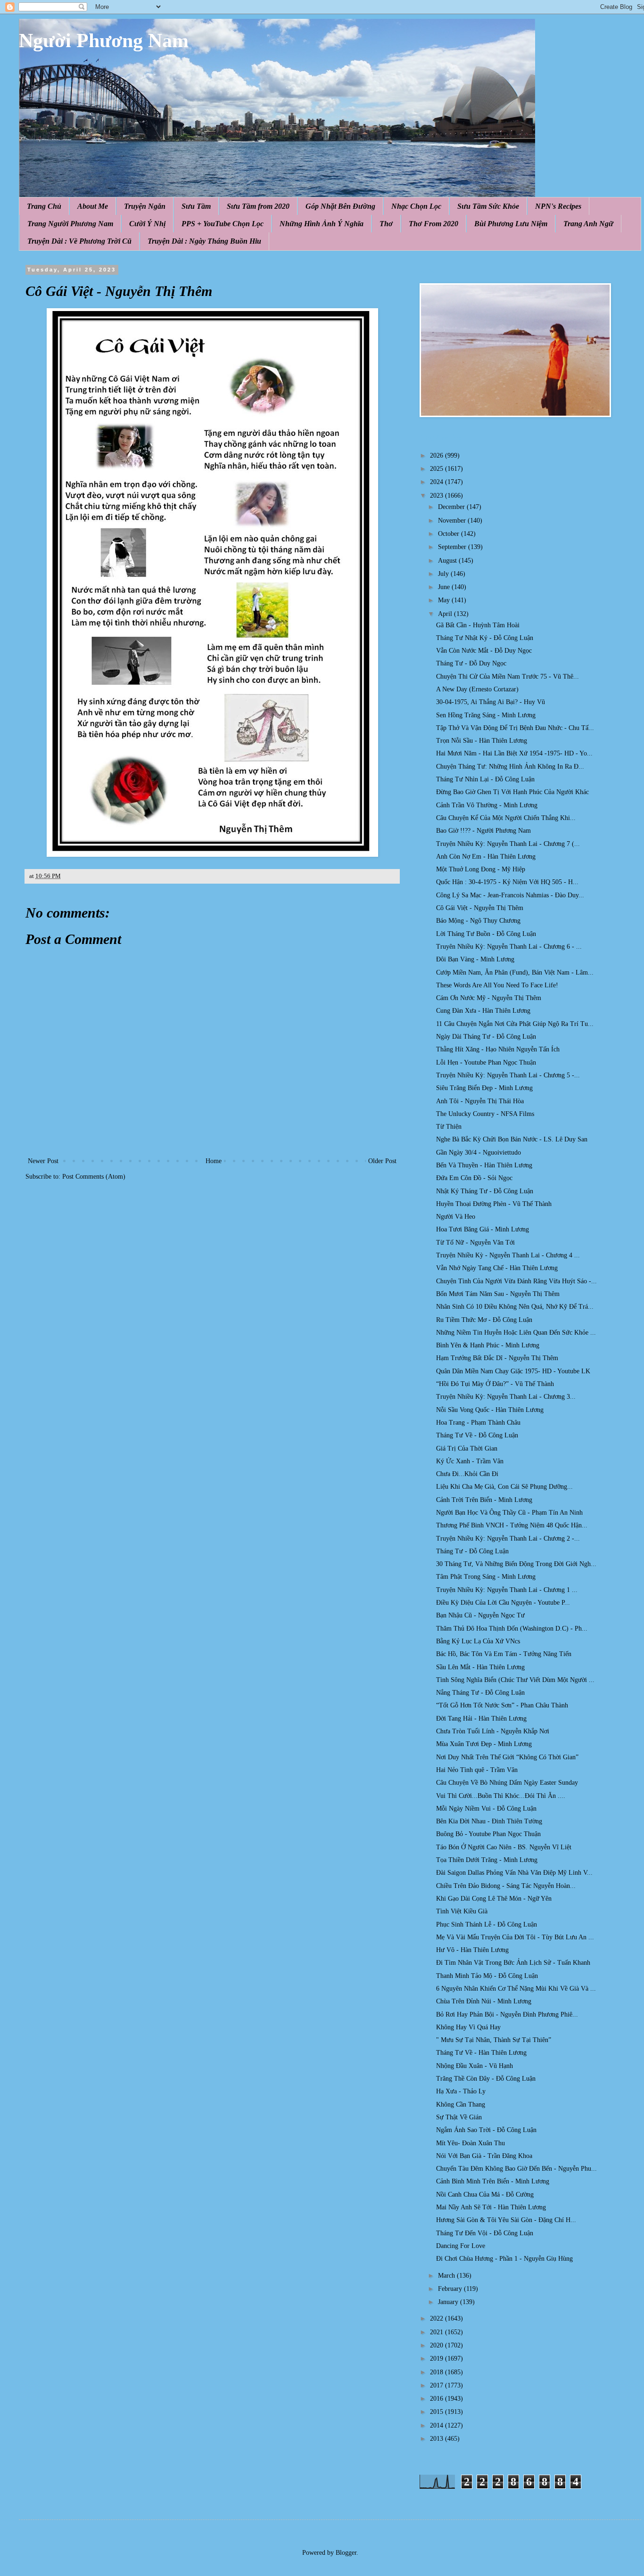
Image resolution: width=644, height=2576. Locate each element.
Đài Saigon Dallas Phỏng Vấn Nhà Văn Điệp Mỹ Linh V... (514, 1873)
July (444, 574)
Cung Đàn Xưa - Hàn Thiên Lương (483, 1011)
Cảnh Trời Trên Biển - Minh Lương (484, 1500)
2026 (438, 455)
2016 (438, 2399)
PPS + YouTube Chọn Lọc (223, 224)
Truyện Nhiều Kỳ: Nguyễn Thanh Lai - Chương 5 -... (508, 1075)
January (449, 2302)
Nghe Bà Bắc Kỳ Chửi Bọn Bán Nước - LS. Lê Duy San (512, 1139)
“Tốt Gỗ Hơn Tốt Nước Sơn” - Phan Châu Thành (502, 1705)
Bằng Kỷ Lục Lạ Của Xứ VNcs (478, 1641)
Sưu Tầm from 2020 (258, 206)
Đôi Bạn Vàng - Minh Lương (475, 959)
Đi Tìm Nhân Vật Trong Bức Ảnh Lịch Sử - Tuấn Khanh (513, 1963)
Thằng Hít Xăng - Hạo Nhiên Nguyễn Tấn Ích (498, 1049)
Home (214, 1161)
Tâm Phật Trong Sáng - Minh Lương (486, 1577)
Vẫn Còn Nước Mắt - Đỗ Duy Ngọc (484, 651)
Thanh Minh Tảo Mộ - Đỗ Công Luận (487, 1976)
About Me (93, 206)
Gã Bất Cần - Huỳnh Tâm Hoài (478, 625)
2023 (438, 496)
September (453, 547)
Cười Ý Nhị (147, 224)
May (445, 600)
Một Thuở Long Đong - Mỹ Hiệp (481, 869)
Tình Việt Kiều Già (462, 1911)
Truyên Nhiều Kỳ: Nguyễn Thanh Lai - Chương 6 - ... (509, 947)
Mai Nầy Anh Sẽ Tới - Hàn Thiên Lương (491, 2207)
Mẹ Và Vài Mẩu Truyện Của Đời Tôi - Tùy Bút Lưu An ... (515, 1937)
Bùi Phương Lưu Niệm (511, 224)
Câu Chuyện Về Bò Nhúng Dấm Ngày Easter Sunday (507, 1783)
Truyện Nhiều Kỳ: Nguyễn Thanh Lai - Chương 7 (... (508, 844)
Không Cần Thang (461, 2104)
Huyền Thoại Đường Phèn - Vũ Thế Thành (494, 1204)
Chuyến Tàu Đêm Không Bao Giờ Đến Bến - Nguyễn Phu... (516, 2169)
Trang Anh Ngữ (588, 224)
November (453, 521)
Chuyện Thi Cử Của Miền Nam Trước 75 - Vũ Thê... (508, 677)
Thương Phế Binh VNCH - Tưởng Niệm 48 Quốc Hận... (512, 1525)
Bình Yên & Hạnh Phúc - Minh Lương (488, 1345)
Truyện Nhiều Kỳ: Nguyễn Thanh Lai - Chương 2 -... (508, 1538)
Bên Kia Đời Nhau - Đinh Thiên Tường (489, 1821)
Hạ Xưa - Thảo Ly (461, 2091)
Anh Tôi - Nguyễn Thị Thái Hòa (480, 1101)
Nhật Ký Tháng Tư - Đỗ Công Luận (485, 1191)
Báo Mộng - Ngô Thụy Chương (478, 921)
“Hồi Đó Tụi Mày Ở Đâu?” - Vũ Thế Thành (495, 1384)
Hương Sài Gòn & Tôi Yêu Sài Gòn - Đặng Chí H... (506, 2220)
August (448, 561)
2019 (438, 2359)
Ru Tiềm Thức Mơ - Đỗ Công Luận (484, 1320)
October (450, 534)
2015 (438, 2412)
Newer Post (43, 1161)
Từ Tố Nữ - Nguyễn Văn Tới (475, 1243)
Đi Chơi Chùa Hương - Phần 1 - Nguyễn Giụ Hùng (504, 2259)
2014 (438, 2425)
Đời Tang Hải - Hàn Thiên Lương (481, 1719)
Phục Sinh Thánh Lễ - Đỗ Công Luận (487, 1924)
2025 (438, 469)
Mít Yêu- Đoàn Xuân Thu (471, 2143)
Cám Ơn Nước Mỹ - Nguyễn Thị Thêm (489, 998)
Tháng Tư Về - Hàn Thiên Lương (481, 2053)
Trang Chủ (44, 206)
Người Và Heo (456, 1217)
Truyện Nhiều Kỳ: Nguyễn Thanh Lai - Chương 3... (506, 1397)
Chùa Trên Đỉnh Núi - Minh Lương (484, 2001)
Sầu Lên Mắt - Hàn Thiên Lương (480, 1667)
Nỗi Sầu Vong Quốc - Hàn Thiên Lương (490, 1410)
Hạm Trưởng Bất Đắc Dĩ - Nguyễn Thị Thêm (497, 1358)
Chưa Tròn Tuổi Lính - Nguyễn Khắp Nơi (493, 1731)
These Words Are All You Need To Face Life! (497, 985)
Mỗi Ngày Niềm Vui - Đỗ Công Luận (486, 1809)
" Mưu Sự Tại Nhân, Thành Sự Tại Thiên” (494, 2040)
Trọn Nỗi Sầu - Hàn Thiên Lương (482, 741)
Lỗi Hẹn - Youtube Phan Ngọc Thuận (486, 1062)
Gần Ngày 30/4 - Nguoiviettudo (479, 1153)
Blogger (346, 2553)
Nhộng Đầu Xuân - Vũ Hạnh (475, 2066)
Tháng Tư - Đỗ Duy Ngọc (471, 663)
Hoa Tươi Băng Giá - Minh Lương (483, 1229)
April (446, 614)
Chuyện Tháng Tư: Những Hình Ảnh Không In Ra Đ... (510, 767)
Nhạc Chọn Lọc (416, 206)
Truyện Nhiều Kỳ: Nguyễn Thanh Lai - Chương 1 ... (507, 1590)
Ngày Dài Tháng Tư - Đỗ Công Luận (486, 1037)
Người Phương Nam (104, 41)
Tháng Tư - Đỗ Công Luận (472, 1551)
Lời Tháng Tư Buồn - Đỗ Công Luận (486, 934)
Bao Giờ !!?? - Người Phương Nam (483, 831)
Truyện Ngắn (145, 206)
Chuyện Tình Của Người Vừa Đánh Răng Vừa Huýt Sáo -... (516, 1281)
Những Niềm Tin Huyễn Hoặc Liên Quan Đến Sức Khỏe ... (516, 1333)
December (452, 507)
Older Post (382, 1161)
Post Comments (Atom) (94, 1177)
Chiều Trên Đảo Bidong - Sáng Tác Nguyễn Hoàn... (506, 1886)
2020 (438, 2345)
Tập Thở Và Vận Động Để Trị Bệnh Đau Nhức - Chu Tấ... (515, 728)
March (447, 2276)
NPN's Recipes (558, 206)
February (451, 2289)
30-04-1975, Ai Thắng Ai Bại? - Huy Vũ (491, 702)
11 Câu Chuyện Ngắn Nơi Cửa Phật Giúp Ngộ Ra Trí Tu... (515, 1024)
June (445, 587)
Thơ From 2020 (433, 224)
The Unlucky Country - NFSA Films (485, 1114)
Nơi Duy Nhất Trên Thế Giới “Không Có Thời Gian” (507, 1757)
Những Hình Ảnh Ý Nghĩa (322, 224)
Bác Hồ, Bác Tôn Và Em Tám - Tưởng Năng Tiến (504, 1654)
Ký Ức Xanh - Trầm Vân (470, 1461)
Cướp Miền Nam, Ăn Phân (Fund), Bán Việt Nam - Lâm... (515, 972)
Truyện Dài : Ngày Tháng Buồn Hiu (204, 241)
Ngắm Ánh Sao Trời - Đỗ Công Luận (486, 2130)
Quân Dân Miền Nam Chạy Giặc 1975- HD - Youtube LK (513, 1371)
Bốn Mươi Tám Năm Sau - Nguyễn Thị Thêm (498, 1294)
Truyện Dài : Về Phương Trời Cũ (79, 241)
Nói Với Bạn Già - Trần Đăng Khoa (484, 2156)
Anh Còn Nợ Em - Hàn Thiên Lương (486, 857)
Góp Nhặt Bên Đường (340, 206)
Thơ (386, 224)
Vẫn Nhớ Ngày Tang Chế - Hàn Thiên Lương (497, 1268)
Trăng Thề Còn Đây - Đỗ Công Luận (486, 2079)
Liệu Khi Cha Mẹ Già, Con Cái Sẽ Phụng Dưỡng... (504, 1487)
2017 (438, 2385)
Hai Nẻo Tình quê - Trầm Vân (477, 1770)
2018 (438, 2372)
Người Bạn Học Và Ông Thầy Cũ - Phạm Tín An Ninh (509, 1513)
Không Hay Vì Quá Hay (468, 2027)
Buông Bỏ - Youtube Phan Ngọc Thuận (488, 1834)
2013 (438, 2439)
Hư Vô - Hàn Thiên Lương (472, 1950)
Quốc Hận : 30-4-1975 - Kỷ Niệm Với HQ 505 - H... (507, 882)
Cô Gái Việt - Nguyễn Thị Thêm (480, 908)
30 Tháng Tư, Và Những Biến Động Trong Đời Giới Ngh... (516, 1564)
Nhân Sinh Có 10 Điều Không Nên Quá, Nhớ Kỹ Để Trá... (515, 1307)
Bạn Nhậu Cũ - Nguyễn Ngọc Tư (480, 1615)
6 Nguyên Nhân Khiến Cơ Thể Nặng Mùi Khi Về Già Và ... (516, 1989)
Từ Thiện (449, 1127)
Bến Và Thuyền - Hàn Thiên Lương (484, 1165)
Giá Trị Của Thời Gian (467, 1448)
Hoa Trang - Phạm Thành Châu (478, 1423)
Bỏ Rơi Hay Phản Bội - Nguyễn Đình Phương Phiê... (507, 2014)
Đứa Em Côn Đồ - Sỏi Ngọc (474, 1178)
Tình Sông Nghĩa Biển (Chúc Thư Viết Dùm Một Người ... (515, 1680)
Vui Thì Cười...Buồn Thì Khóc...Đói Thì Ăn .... (501, 1796)
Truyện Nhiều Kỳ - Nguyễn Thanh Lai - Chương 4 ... (508, 1255)
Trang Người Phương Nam (70, 224)
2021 (438, 2332)
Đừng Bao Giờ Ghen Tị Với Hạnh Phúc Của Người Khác (512, 792)
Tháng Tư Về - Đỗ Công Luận (477, 1435)
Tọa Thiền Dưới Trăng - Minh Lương (487, 1860)
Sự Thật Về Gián (459, 2117)
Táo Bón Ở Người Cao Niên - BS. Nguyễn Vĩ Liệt (504, 1847)
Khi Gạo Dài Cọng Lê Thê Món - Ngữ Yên (494, 1899)
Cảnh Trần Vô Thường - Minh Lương (487, 805)
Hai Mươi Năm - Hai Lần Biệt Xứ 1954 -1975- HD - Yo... (514, 753)
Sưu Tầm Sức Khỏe (488, 206)
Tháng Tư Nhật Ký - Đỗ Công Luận (485, 638)
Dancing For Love (461, 2246)
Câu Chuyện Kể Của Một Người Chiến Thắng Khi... (506, 818)
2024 (438, 482)
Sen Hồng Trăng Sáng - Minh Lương (486, 715)
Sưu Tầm (196, 206)
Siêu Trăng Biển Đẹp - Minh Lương (484, 1088)
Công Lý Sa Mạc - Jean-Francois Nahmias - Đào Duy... (510, 895)
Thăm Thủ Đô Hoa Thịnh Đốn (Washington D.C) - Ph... (512, 1628)
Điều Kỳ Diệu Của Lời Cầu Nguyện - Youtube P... (503, 1603)
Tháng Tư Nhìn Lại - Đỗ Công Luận (485, 779)
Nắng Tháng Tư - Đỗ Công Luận (480, 1693)
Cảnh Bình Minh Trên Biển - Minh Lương (493, 2181)
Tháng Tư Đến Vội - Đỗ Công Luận (485, 2233)
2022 (438, 2318)
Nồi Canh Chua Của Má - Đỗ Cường (485, 2195)
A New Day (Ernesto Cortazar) (477, 689)
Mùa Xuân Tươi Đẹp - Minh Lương (484, 1744)
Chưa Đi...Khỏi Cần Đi (467, 1474)
